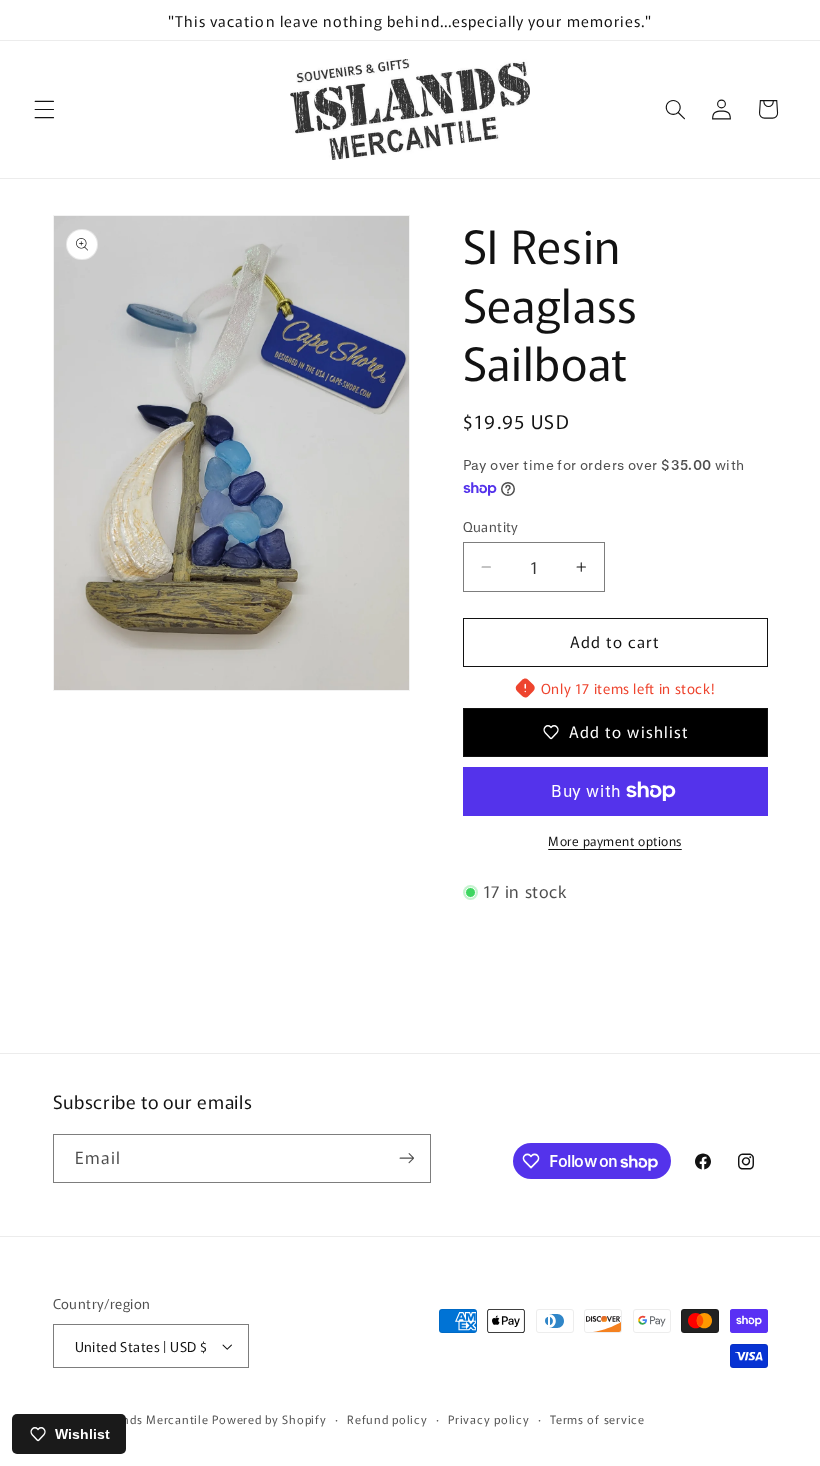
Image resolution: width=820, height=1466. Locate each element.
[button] (44, 109)
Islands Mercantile (155, 1419)
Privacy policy (488, 1419)
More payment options (615, 841)
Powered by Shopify (269, 1419)
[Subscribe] (406, 1158)
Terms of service (597, 1419)
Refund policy (387, 1419)
